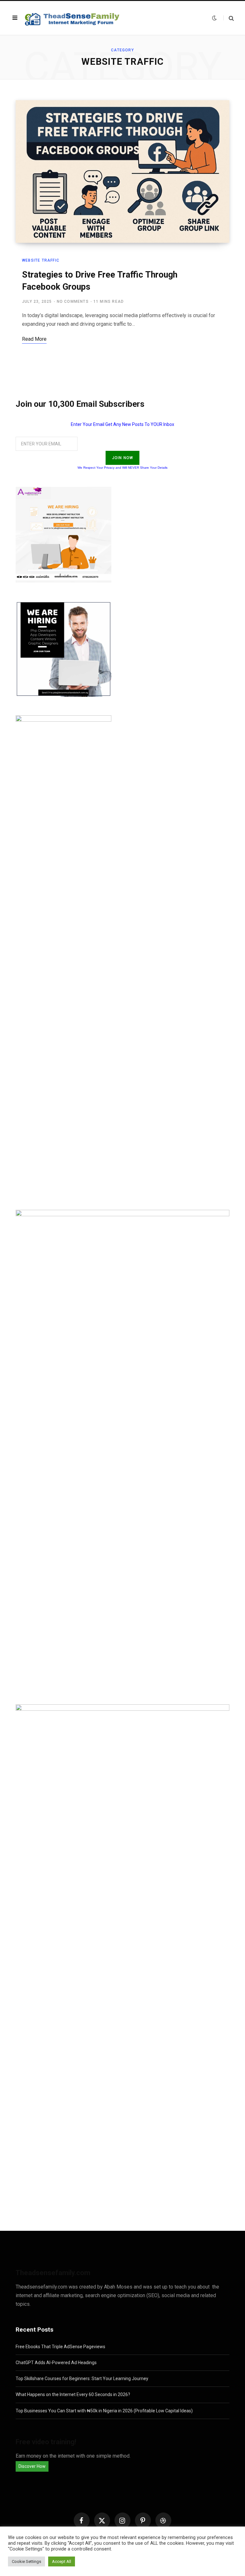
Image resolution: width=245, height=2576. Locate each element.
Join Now (123, 458)
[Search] (229, 18)
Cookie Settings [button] (26, 2561)
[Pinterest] (143, 2520)
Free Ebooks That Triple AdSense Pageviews (60, 2347)
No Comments (73, 302)
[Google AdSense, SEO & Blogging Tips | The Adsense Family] (73, 18)
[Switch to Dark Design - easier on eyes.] (214, 18)
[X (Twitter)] (102, 2520)
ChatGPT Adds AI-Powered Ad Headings (56, 2363)
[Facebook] (82, 2520)
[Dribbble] (163, 2520)
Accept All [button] (62, 2561)
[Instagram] (122, 2520)
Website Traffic (41, 260)
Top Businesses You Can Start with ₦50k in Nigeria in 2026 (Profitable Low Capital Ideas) (104, 2411)
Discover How (32, 2466)
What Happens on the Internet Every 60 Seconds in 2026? (73, 2394)
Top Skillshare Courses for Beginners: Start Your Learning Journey (82, 2379)
